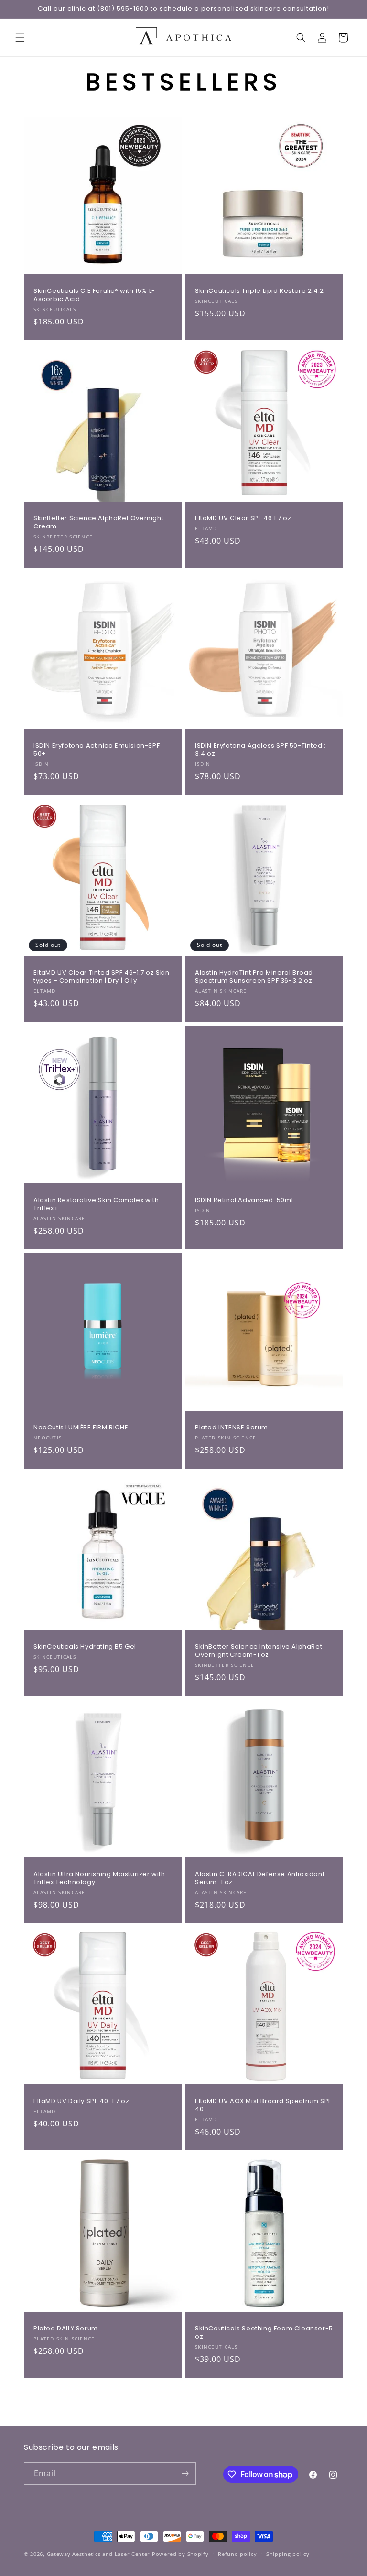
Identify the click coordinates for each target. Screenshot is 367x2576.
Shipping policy (288, 2554)
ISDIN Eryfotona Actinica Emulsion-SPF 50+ (97, 750)
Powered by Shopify (180, 2554)
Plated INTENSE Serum (232, 1428)
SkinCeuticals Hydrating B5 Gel (85, 1647)
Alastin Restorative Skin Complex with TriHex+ (96, 1204)
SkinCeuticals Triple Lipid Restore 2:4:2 (259, 291)
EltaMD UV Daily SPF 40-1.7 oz (81, 2101)
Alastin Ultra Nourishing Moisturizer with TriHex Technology (99, 1878)
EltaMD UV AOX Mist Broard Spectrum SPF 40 (263, 2105)
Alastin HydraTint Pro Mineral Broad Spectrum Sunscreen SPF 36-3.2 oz (254, 977)
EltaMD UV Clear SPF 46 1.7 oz (243, 519)
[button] (20, 38)
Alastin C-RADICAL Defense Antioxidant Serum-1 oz (260, 1878)
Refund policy (237, 2554)
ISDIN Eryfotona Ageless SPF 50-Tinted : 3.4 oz (260, 750)
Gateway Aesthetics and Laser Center (99, 2554)
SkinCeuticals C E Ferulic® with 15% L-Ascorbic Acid (94, 295)
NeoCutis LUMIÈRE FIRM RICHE (81, 1428)
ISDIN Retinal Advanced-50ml (244, 1200)
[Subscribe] (185, 2474)
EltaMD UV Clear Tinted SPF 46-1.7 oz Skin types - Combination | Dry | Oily (102, 977)
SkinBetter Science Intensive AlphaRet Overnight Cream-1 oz (259, 1651)
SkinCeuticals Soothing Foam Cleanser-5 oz (264, 2333)
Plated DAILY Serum (66, 2329)
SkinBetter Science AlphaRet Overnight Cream (98, 523)
